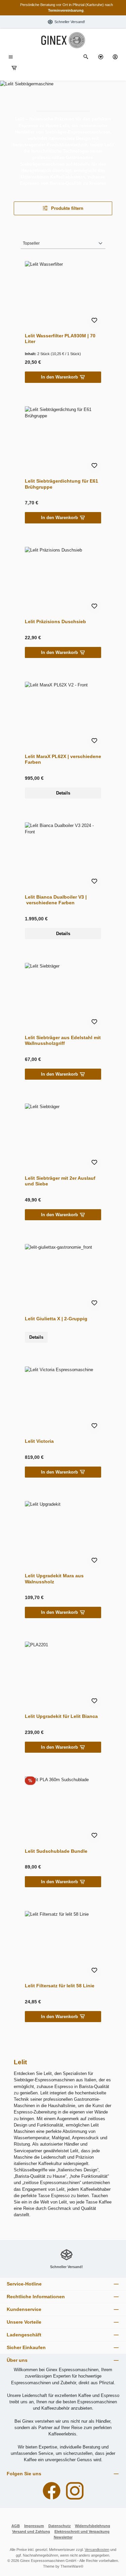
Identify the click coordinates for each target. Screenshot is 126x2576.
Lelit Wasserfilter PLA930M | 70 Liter (60, 339)
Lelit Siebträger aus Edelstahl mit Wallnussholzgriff (63, 1041)
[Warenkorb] (14, 68)
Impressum (34, 2526)
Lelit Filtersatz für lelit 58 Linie (60, 1986)
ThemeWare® (72, 2566)
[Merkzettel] (101, 57)
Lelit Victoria (39, 1441)
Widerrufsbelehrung (93, 2526)
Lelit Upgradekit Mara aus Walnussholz (54, 1579)
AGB (16, 2526)
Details (63, 793)
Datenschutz (60, 2526)
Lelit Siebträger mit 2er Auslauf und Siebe (60, 1181)
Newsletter (63, 2537)
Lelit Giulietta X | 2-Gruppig (56, 1319)
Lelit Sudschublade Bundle (56, 1851)
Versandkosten (97, 2550)
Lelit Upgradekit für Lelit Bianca (61, 1716)
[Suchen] (86, 57)
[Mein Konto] (115, 57)
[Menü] (11, 57)
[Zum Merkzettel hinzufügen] (94, 321)
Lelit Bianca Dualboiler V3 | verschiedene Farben (56, 900)
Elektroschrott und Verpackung (82, 2531)
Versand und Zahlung (31, 2531)
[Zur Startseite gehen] (63, 40)
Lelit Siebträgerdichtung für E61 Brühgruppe (61, 484)
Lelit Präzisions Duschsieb (55, 621)
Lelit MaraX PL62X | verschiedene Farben (63, 759)
